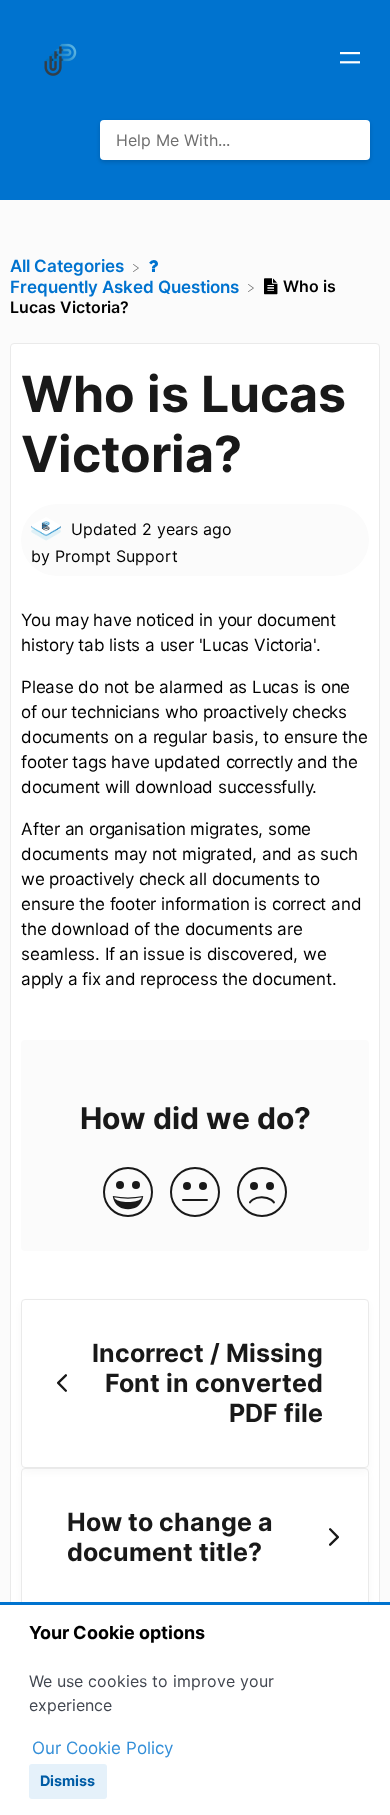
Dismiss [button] (67, 1780)
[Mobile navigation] (350, 60)
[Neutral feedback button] (195, 1193)
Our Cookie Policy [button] (102, 1748)
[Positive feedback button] (128, 1193)
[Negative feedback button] (262, 1193)
